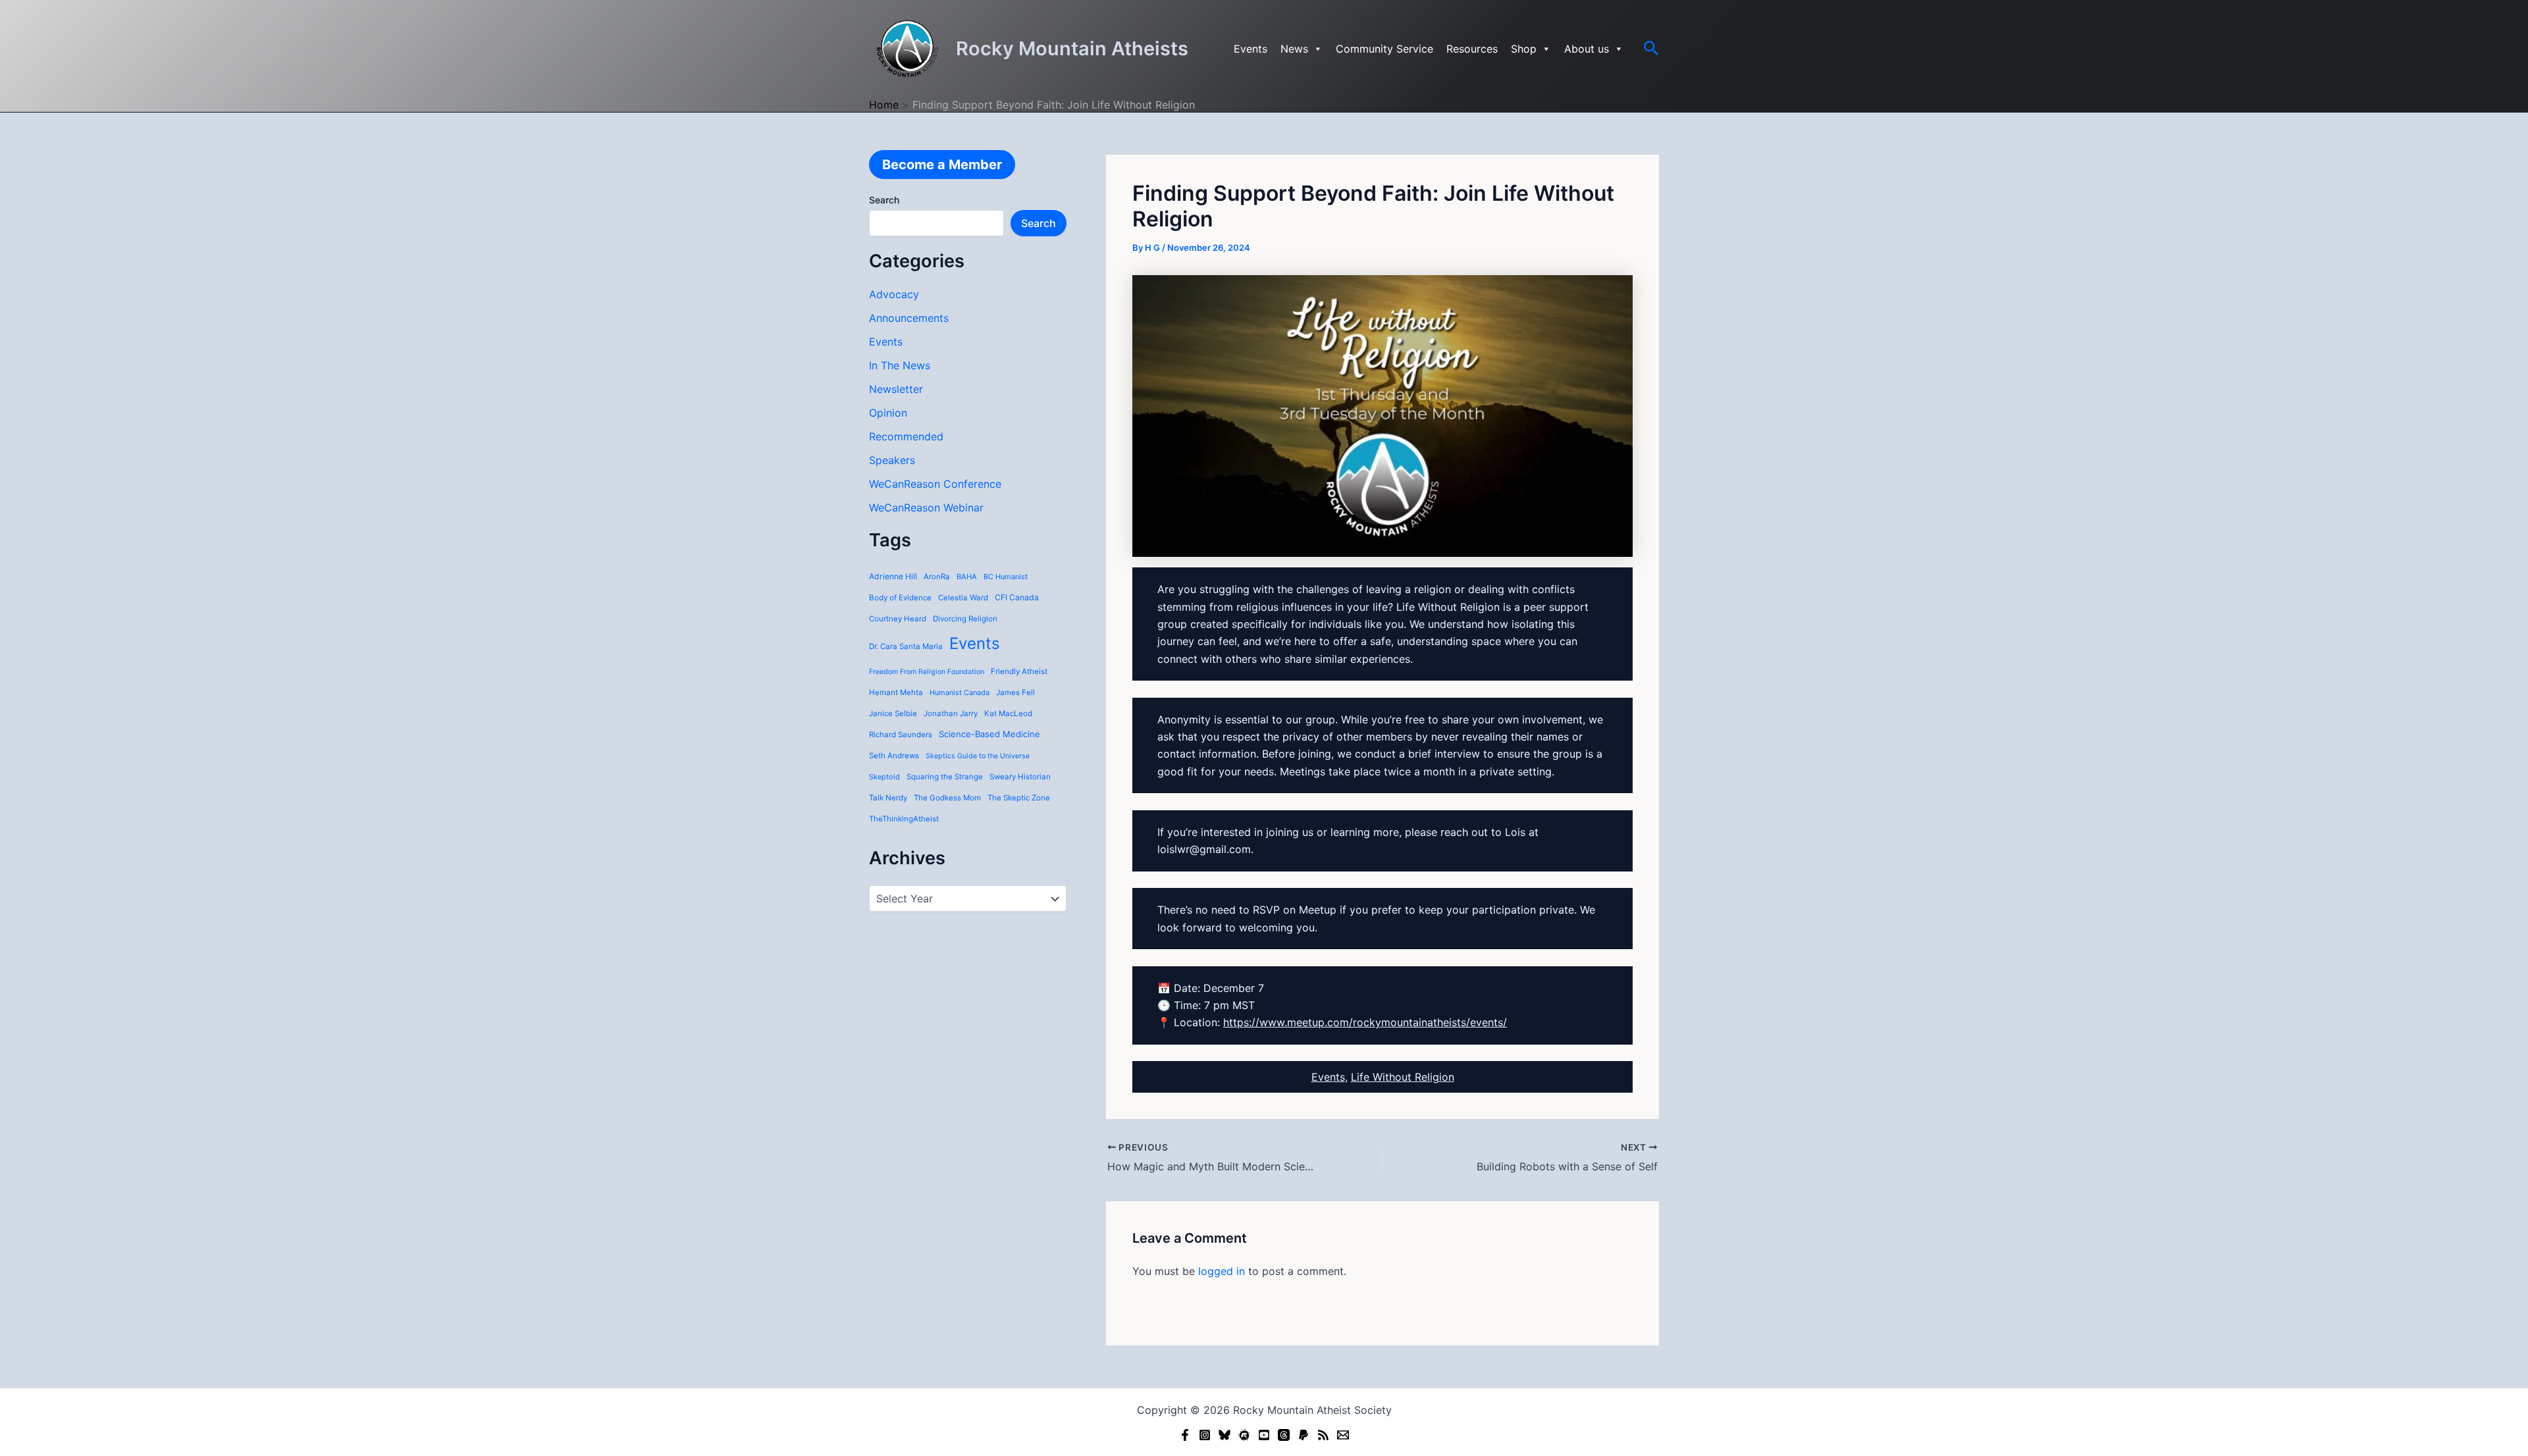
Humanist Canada (960, 692)
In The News (900, 365)
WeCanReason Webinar (926, 507)
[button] (1651, 49)
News (1294, 49)
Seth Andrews (894, 756)
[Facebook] (1185, 1435)
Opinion (888, 413)
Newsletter (896, 389)
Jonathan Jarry (951, 714)
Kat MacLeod (1008, 714)
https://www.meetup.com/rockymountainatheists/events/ (1365, 1022)
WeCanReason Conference (935, 484)
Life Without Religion (1403, 1077)
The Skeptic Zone (1019, 798)
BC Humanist (1006, 577)
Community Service (1384, 49)
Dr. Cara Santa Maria (906, 646)
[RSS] (1323, 1435)
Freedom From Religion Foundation (927, 672)
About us (1587, 49)
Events (1251, 49)
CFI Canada (1017, 597)
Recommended (906, 436)
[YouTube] (1264, 1435)
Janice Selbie (893, 714)
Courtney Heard (898, 619)
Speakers (892, 460)
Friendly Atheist (1019, 671)
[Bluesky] (1224, 1435)
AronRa (937, 577)
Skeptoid (884, 777)
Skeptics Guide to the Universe (978, 756)
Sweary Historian (1020, 777)
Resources (1472, 49)
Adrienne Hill (893, 576)
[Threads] (1284, 1435)
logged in (1222, 1271)
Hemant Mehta (896, 692)
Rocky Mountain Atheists (1072, 48)
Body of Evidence (900, 598)
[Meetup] (1244, 1435)
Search (884, 200)
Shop (1524, 49)
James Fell (1015, 692)
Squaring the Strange (945, 777)
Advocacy (894, 294)
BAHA (967, 577)
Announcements (909, 318)
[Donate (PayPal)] (1303, 1435)
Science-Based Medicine (989, 734)
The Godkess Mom (947, 798)
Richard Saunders (901, 735)
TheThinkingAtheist (904, 819)
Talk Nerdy (888, 798)
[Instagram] (1205, 1435)
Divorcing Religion (965, 619)
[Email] (1343, 1435)
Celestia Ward (963, 598)
